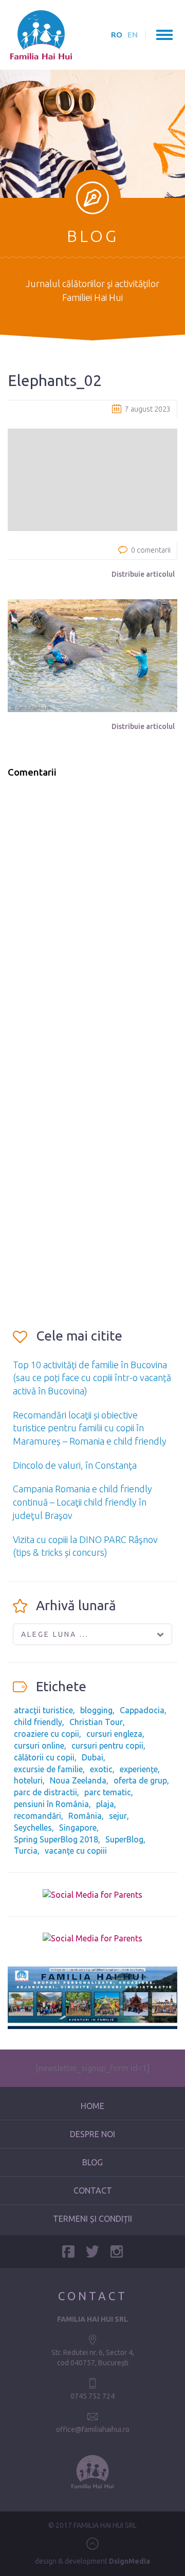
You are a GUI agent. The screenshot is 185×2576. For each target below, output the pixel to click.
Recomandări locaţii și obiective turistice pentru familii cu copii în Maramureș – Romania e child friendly (90, 1428)
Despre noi (92, 2134)
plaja (105, 1804)
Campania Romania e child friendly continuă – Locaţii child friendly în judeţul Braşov (82, 1502)
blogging (96, 1710)
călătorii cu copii (44, 1757)
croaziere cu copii (47, 1734)
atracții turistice (43, 1710)
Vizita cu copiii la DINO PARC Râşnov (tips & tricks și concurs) (85, 1546)
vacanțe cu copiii (76, 1851)
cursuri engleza (114, 1734)
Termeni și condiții (92, 2219)
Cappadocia (142, 1710)
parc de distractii (45, 1792)
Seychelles (33, 1828)
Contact (93, 2190)
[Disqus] (92, 917)
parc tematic (108, 1792)
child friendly (38, 1722)
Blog (92, 2162)
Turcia (26, 1851)
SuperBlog (124, 1839)
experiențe (139, 1769)
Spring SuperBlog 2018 (56, 1839)
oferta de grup (140, 1780)
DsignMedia (129, 2561)
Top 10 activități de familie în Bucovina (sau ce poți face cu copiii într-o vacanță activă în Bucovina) (92, 1378)
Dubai (92, 1757)
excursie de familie (48, 1769)
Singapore (78, 1828)
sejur (118, 1816)
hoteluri (28, 1780)
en (133, 35)
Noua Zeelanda (78, 1780)
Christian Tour (96, 1722)
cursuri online (39, 1746)
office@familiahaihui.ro (93, 2429)
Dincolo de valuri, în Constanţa (75, 1465)
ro (117, 35)
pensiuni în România (51, 1804)
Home (92, 2106)
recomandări (38, 1816)
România (85, 1816)
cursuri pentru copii (107, 1746)
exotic (101, 1769)
